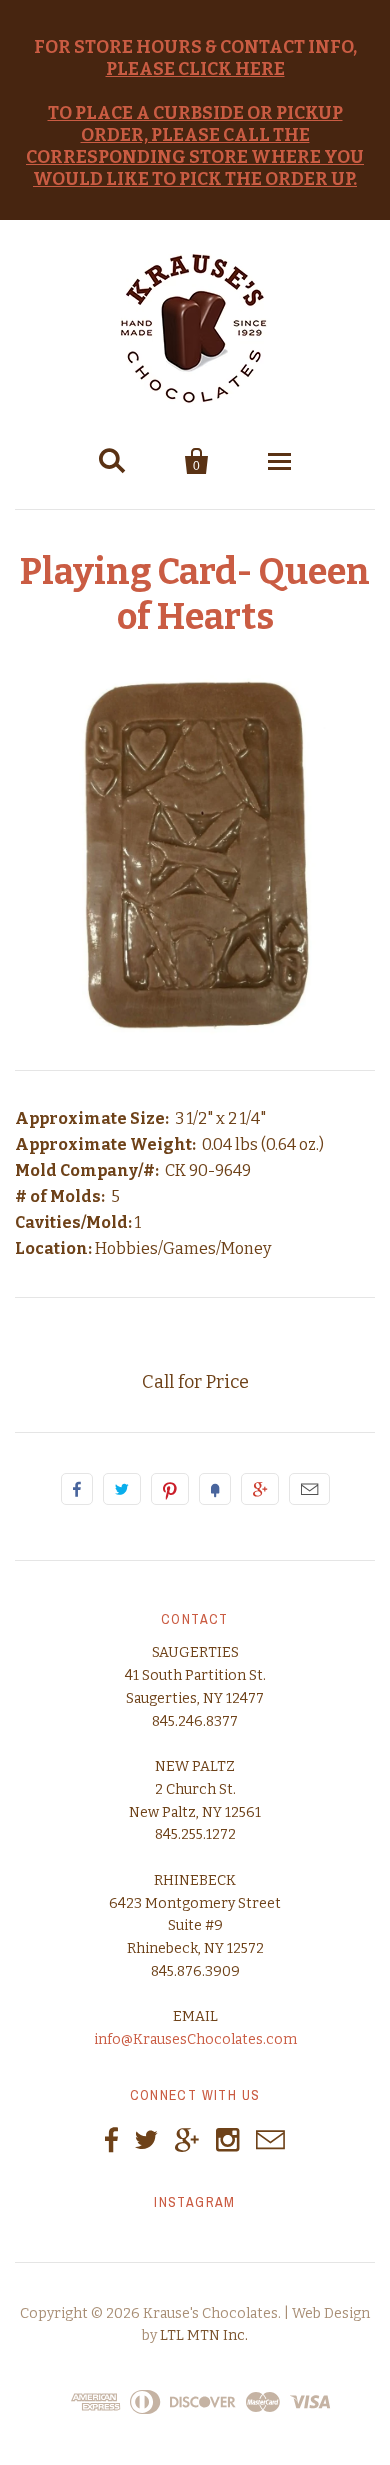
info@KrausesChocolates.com (195, 2039)
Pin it (170, 1489)
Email (309, 1489)
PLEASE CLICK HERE (195, 69)
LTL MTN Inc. (204, 2335)
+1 (260, 1489)
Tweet (122, 1489)
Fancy (215, 1489)
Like (77, 1489)
